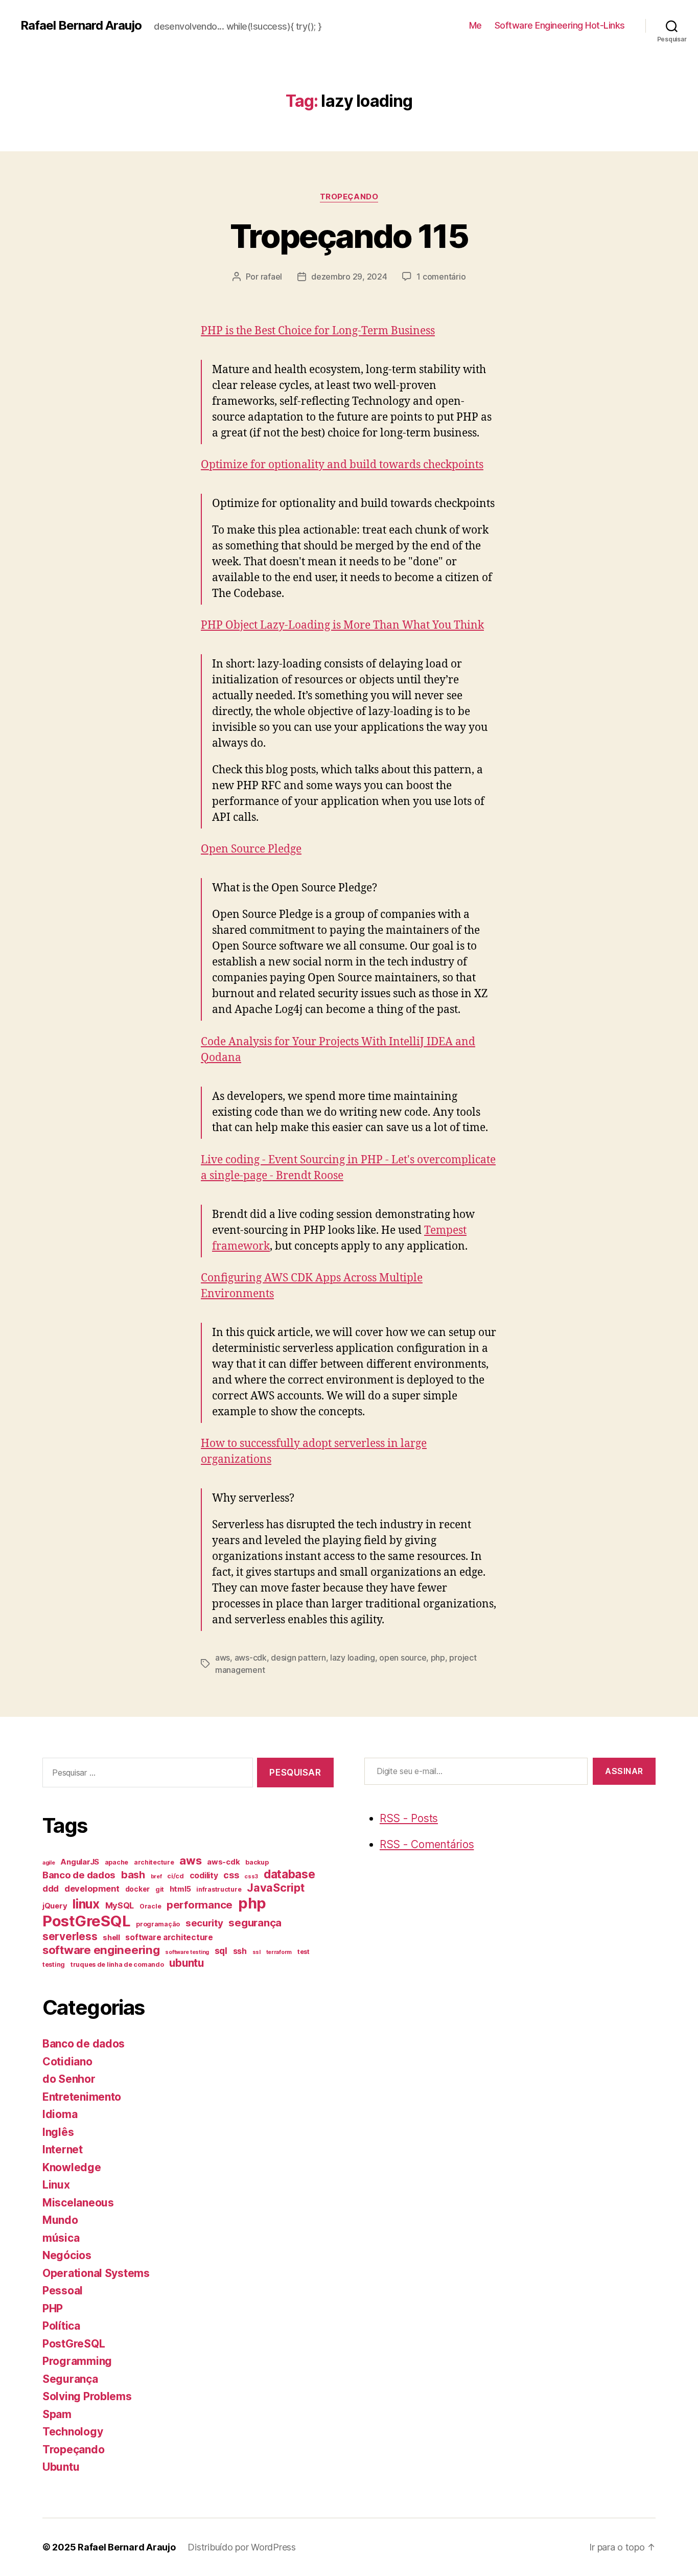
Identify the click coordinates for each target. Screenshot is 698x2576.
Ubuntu (61, 2467)
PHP (53, 2308)
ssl (257, 1952)
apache (117, 1862)
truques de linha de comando (117, 1964)
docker (137, 1889)
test (304, 1952)
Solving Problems (87, 2396)
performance (200, 1905)
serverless (70, 1936)
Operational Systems (96, 2273)
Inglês (58, 2132)
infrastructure (219, 1889)
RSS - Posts (409, 1818)
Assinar (624, 1771)
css (231, 1875)
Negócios (67, 2255)
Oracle (150, 1906)
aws (223, 1658)
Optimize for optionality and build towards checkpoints (342, 465)
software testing (187, 1952)
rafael (271, 277)
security (204, 1923)
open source (403, 1658)
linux (86, 1904)
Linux (56, 2185)
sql (221, 1951)
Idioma (60, 2114)
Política (61, 2326)
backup (257, 1862)
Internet (63, 2149)
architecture (154, 1862)
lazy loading (353, 1658)
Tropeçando (349, 197)
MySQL (120, 1905)
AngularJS (80, 1862)
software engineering (101, 1950)
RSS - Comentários (427, 1844)
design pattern (298, 1658)
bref (156, 1877)
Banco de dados (79, 1875)
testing (54, 1964)
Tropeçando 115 (349, 236)
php (438, 1658)
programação (158, 1924)
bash (133, 1875)
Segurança (70, 2379)
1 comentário (441, 277)
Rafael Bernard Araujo (81, 26)
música (61, 2238)
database (289, 1874)
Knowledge (72, 2167)
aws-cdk (251, 1658)
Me (475, 25)
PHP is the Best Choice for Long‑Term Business (318, 331)
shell (111, 1938)
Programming (77, 2361)
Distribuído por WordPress (241, 2547)
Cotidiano (67, 2062)
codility (204, 1876)
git (160, 1889)
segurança (255, 1923)
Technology (73, 2432)
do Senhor (69, 2079)
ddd (51, 1889)
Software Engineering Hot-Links (560, 25)
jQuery (55, 1906)
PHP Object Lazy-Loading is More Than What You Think (342, 625)
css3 (251, 1877)
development (92, 1889)
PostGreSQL (86, 1921)
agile (49, 1863)
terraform (279, 1952)
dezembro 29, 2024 (349, 277)
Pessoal (63, 2291)
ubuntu (186, 1963)
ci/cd (176, 1876)
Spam (57, 2414)
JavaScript (275, 1888)
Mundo (60, 2220)
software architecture (169, 1937)
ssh (240, 1951)
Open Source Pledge (251, 849)
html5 (180, 1889)
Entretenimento (82, 2097)
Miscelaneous (78, 2203)
